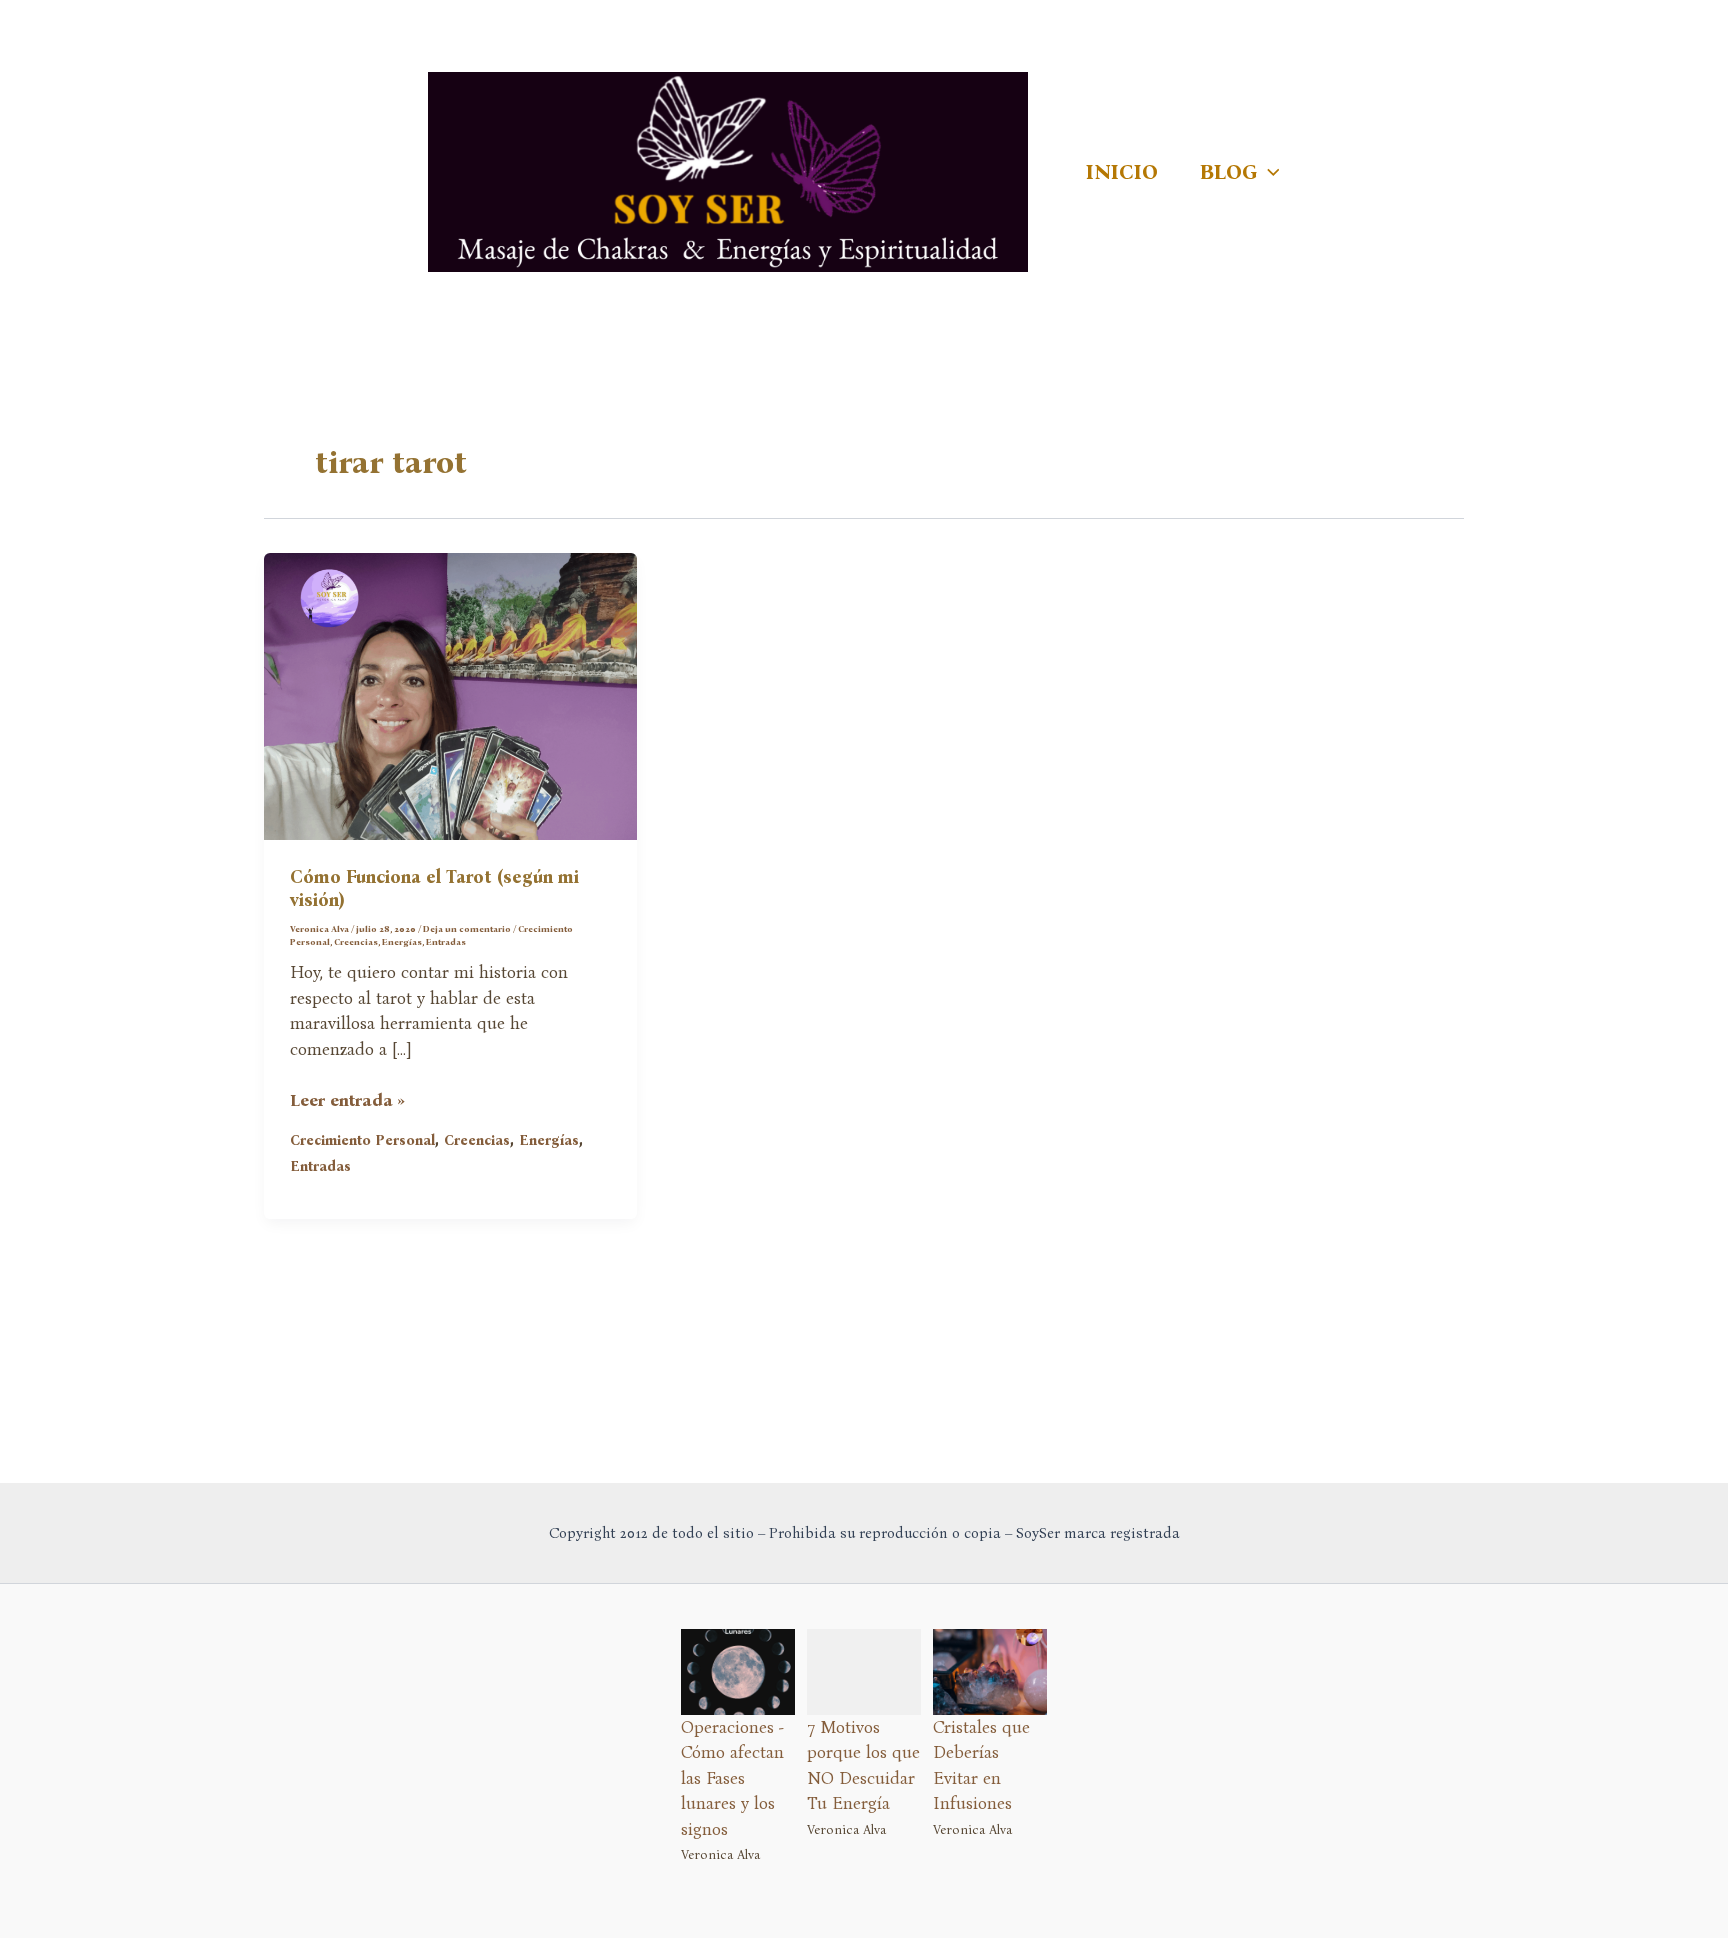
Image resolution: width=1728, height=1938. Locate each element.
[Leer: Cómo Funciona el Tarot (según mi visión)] (450, 694)
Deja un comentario (467, 929)
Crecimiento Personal (362, 1140)
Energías (402, 942)
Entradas (446, 942)
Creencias (356, 942)
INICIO (1122, 172)
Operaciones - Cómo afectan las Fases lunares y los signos (732, 1778)
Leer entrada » (347, 1101)
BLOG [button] (1228, 172)
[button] (1268, 172)
